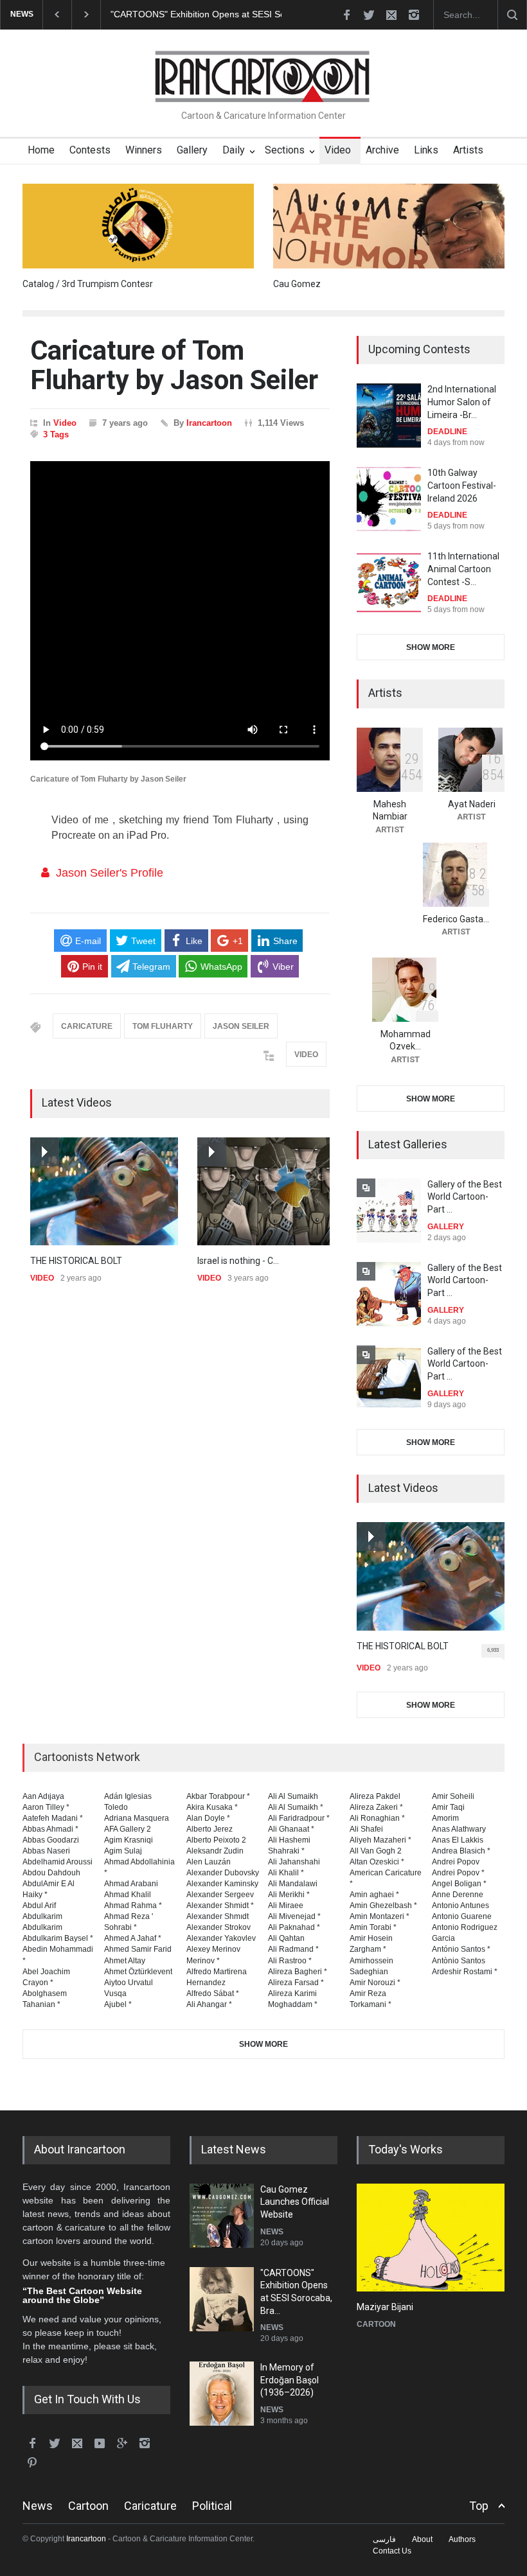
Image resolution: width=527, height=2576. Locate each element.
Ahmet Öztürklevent (138, 1972)
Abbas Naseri (46, 1851)
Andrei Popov (456, 1862)
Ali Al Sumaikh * (296, 1807)
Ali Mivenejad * (294, 1916)
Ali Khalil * (286, 1873)
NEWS (272, 2232)
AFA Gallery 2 (128, 1829)
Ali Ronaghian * (377, 1818)
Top (479, 2506)
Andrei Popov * (458, 1873)
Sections (285, 150)
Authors (462, 2539)
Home (41, 150)
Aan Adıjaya (43, 1796)
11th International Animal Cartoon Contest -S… (463, 569)
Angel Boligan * (459, 1884)
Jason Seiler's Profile (110, 873)
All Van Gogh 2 (376, 1851)
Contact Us (392, 2551)
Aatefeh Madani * (53, 1818)
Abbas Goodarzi (51, 1840)
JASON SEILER (241, 1026)
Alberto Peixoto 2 (216, 1840)
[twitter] (369, 15)
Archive (382, 150)
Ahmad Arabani (131, 1884)
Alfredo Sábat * (213, 1993)
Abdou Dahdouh (51, 1873)
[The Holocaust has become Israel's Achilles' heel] (431, 2238)
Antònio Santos (459, 1961)
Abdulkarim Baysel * (58, 1938)
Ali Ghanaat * (291, 1829)
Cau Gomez (297, 284)
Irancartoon (209, 423)
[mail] (391, 15)
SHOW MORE (431, 647)
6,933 (493, 1650)
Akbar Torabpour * (218, 1796)
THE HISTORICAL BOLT (76, 1261)
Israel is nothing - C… (238, 1261)
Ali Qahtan (286, 1938)
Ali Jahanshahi (294, 1862)
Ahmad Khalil (128, 1895)
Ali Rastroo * (290, 1961)
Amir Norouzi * (375, 1983)
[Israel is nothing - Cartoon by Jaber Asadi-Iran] (271, 1192)
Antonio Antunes (460, 1906)
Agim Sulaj (123, 1851)
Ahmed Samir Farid (138, 1949)
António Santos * (461, 1949)
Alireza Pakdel (375, 1796)
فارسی (384, 2539)
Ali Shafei (366, 1829)
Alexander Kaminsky (222, 1884)
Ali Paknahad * (294, 1927)
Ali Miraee (286, 1906)
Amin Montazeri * (380, 1916)
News (38, 2506)
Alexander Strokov (219, 1927)
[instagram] (414, 15)
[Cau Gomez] (389, 226)
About (422, 2539)
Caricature (150, 2506)
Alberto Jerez (210, 1829)
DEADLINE (447, 432)
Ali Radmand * (293, 1949)
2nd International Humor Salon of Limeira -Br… (462, 402)
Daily (234, 150)
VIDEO (306, 1055)
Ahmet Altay (125, 1961)
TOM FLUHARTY (163, 1026)
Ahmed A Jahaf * (133, 1938)
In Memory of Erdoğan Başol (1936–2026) (290, 2380)
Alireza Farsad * (296, 1983)
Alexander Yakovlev (221, 1938)
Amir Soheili (453, 1796)
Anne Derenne (458, 1895)
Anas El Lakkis (458, 1840)
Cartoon (88, 2506)
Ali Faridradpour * (299, 1818)
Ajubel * (118, 2004)
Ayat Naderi (472, 804)
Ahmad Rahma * (133, 1906)
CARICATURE (87, 1026)
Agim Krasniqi (129, 1840)
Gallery (192, 150)
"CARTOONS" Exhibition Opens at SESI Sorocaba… (217, 14)
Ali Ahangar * (209, 2004)
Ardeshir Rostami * (465, 1972)
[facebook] (346, 15)
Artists (468, 150)
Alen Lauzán (209, 1862)
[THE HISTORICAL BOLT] (104, 1192)
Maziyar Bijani (385, 2307)
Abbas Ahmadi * (50, 1829)
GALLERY (446, 1227)
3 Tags (56, 434)
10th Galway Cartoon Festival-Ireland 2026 (462, 485)
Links (426, 150)
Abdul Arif (39, 1906)
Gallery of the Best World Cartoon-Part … (465, 1197)
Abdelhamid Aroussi (58, 1862)
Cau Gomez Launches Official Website (295, 2202)
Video (338, 150)
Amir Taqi (448, 1807)
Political (212, 2506)
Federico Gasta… (456, 919)
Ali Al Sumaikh (293, 1796)
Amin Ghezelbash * (383, 1906)
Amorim (445, 1818)
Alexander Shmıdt (218, 1916)
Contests (90, 150)
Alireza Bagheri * (298, 1972)
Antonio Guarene (462, 1916)
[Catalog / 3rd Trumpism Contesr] (138, 226)
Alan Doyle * (208, 1818)
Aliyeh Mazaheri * (380, 1840)
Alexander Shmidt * (220, 1906)
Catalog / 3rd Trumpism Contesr (88, 284)
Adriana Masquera (137, 1818)
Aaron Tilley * (46, 1807)
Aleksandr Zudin (215, 1851)
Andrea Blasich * (461, 1851)
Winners (144, 150)
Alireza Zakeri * (376, 1807)
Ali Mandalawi (293, 1884)
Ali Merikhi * (289, 1895)
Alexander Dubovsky (223, 1873)
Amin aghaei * (374, 1895)
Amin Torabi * (373, 1927)
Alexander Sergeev (220, 1895)
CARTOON (376, 2324)
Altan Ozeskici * (377, 1862)
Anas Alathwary (459, 1829)
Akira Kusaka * (212, 1807)
